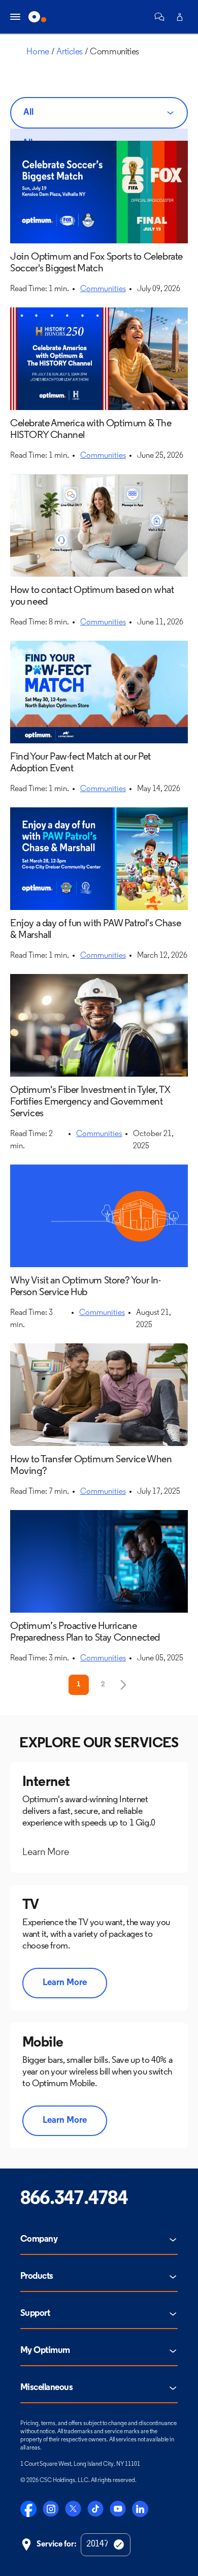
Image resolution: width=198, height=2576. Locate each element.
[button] (159, 17)
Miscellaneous (46, 2388)
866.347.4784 (74, 2199)
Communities (103, 289)
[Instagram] (51, 2509)
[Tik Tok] (95, 2509)
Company (39, 2240)
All (28, 113)
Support (35, 2314)
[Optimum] (37, 17)
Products (37, 2277)
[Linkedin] (140, 2509)
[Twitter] (73, 2509)
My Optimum (45, 2351)
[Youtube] (118, 2509)
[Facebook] (28, 2509)
